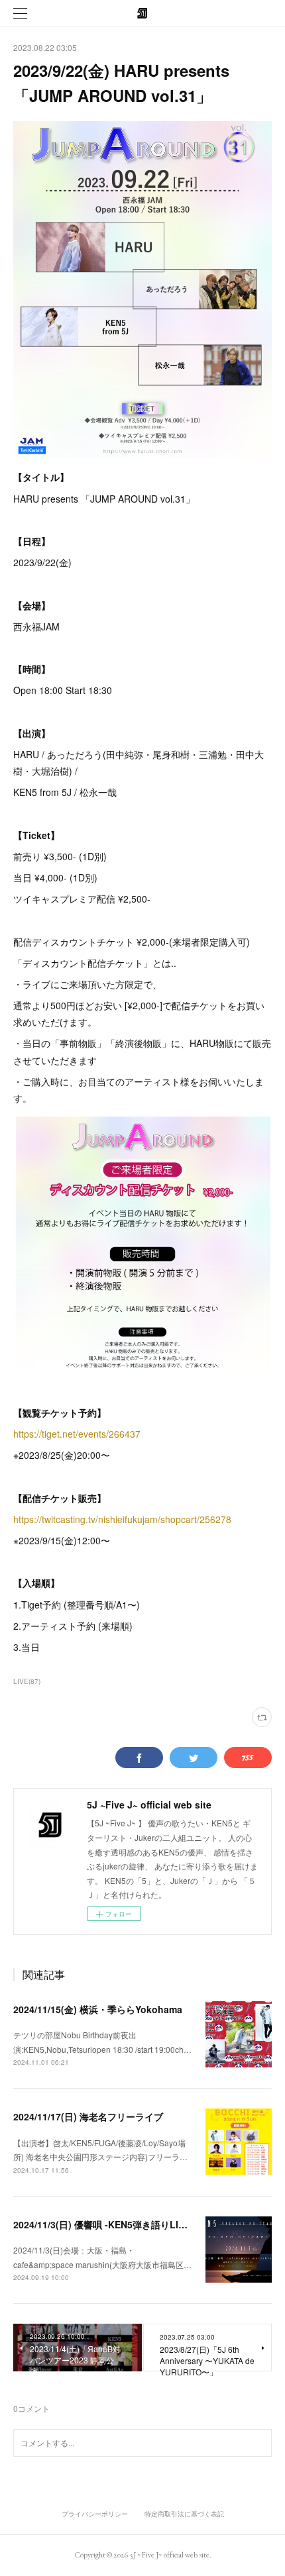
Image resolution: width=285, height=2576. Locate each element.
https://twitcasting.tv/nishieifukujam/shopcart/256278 (122, 1519)
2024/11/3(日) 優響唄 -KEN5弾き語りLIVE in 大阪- (120, 2224)
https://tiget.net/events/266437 (77, 1434)
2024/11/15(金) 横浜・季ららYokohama (98, 2009)
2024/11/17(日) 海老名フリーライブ (88, 2116)
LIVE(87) (27, 1681)
